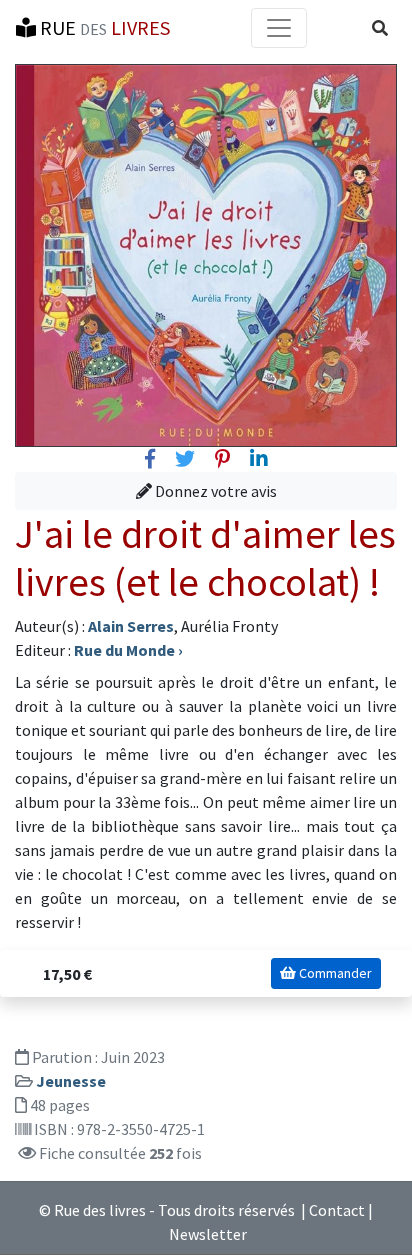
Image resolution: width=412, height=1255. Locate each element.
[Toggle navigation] (279, 28)
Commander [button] (334, 973)
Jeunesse (71, 1081)
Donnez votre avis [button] (214, 491)
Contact (337, 1210)
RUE (103, 27)
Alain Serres (131, 626)
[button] (380, 28)
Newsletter (208, 1234)
